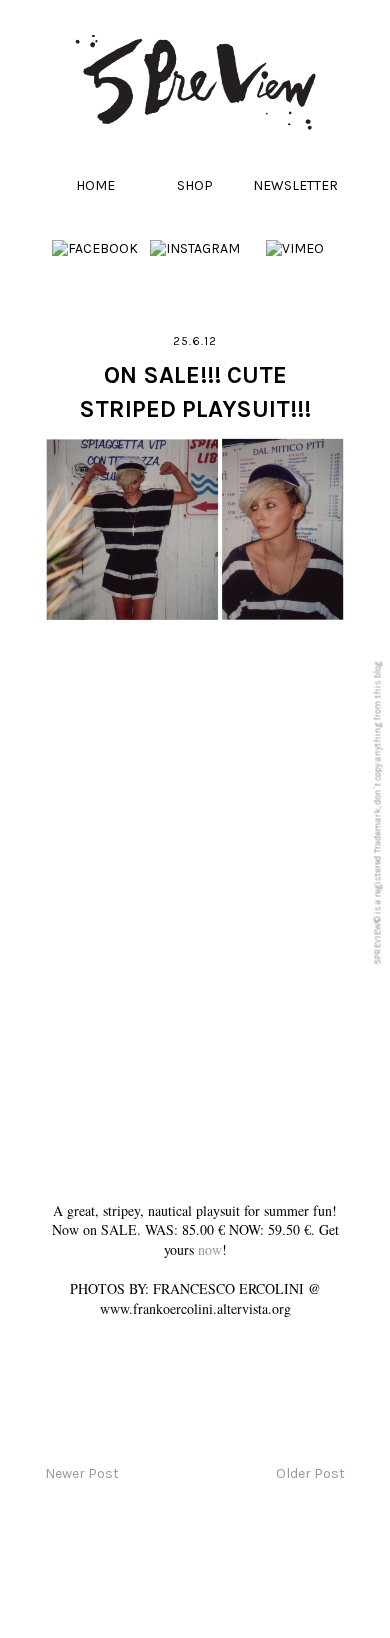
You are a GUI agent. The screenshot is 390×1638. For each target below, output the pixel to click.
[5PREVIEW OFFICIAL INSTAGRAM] (195, 248)
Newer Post (82, 1473)
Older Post (310, 1473)
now (210, 1249)
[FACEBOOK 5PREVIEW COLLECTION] (95, 248)
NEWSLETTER (295, 185)
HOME (95, 185)
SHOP (195, 185)
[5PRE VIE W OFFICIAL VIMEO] (295, 248)
